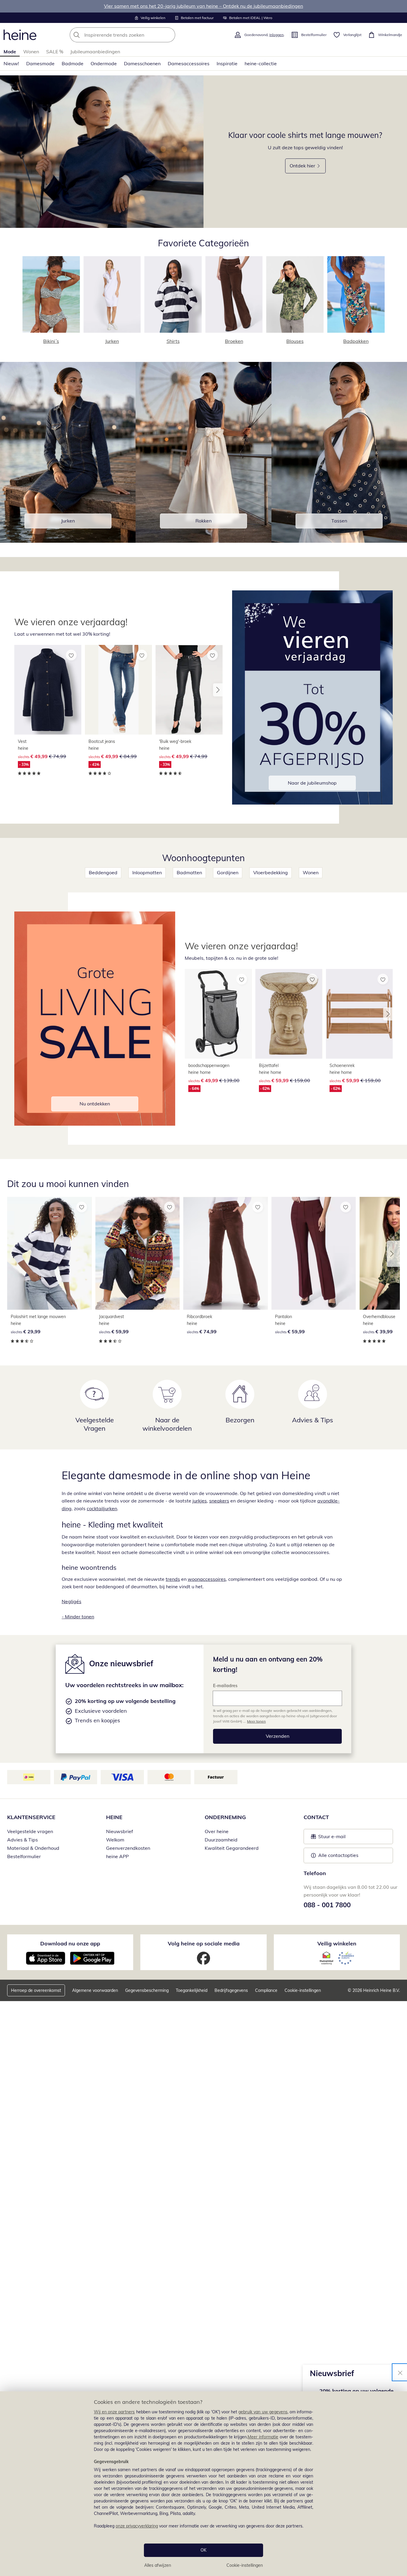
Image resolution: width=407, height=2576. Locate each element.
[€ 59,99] (138, 1253)
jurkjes (200, 1501)
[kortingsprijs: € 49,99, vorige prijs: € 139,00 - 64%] (218, 1014)
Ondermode (104, 63)
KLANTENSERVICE (31, 1817)
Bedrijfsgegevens (231, 1990)
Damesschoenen (142, 63)
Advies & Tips (22, 1840)
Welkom (115, 1840)
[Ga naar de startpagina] (20, 35)
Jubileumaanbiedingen (95, 52)
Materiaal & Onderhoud (33, 1848)
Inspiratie (227, 63)
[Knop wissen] (169, 35)
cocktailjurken (102, 1508)
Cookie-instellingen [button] (303, 1990)
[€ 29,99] (49, 1253)
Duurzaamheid (221, 1840)
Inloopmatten (147, 872)
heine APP (117, 1856)
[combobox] (136, 35)
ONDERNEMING (225, 1817)
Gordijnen (228, 872)
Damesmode (40, 63)
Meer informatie (263, 2437)
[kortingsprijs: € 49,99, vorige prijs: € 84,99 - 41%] (118, 690)
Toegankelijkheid (192, 1990)
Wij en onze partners (114, 2412)
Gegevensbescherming (147, 1990)
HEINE (114, 1817)
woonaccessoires (207, 1579)
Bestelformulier (24, 1856)
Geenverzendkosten (128, 1848)
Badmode (73, 63)
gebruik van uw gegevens (263, 2412)
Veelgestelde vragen (30, 1831)
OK (203, 2550)
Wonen (31, 52)
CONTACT (316, 1817)
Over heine (217, 1831)
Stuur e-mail (332, 1838)
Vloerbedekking (271, 872)
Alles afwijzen (158, 2565)
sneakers (219, 1501)
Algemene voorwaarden (95, 1990)
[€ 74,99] (226, 1253)
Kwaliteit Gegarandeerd (232, 1848)
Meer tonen (256, 1721)
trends (173, 1579)
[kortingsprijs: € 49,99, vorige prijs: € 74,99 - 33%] (48, 690)
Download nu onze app (70, 1943)
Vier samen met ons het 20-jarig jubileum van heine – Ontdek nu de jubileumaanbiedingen (203, 6)
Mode (10, 52)
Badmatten (189, 872)
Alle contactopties (338, 1855)
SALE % (55, 52)
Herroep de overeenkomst (36, 1990)
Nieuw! (11, 63)
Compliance (266, 1990)
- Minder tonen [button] (78, 1617)
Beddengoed (103, 872)
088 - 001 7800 (327, 1905)
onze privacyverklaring (137, 2526)
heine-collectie (261, 63)
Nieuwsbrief (119, 1831)
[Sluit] (400, 2372)
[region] (203, 2484)
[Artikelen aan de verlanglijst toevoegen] (71, 655)
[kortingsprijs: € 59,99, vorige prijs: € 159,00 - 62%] (289, 1014)
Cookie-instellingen (245, 2565)
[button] (218, 690)
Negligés (72, 1601)
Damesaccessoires (189, 63)
